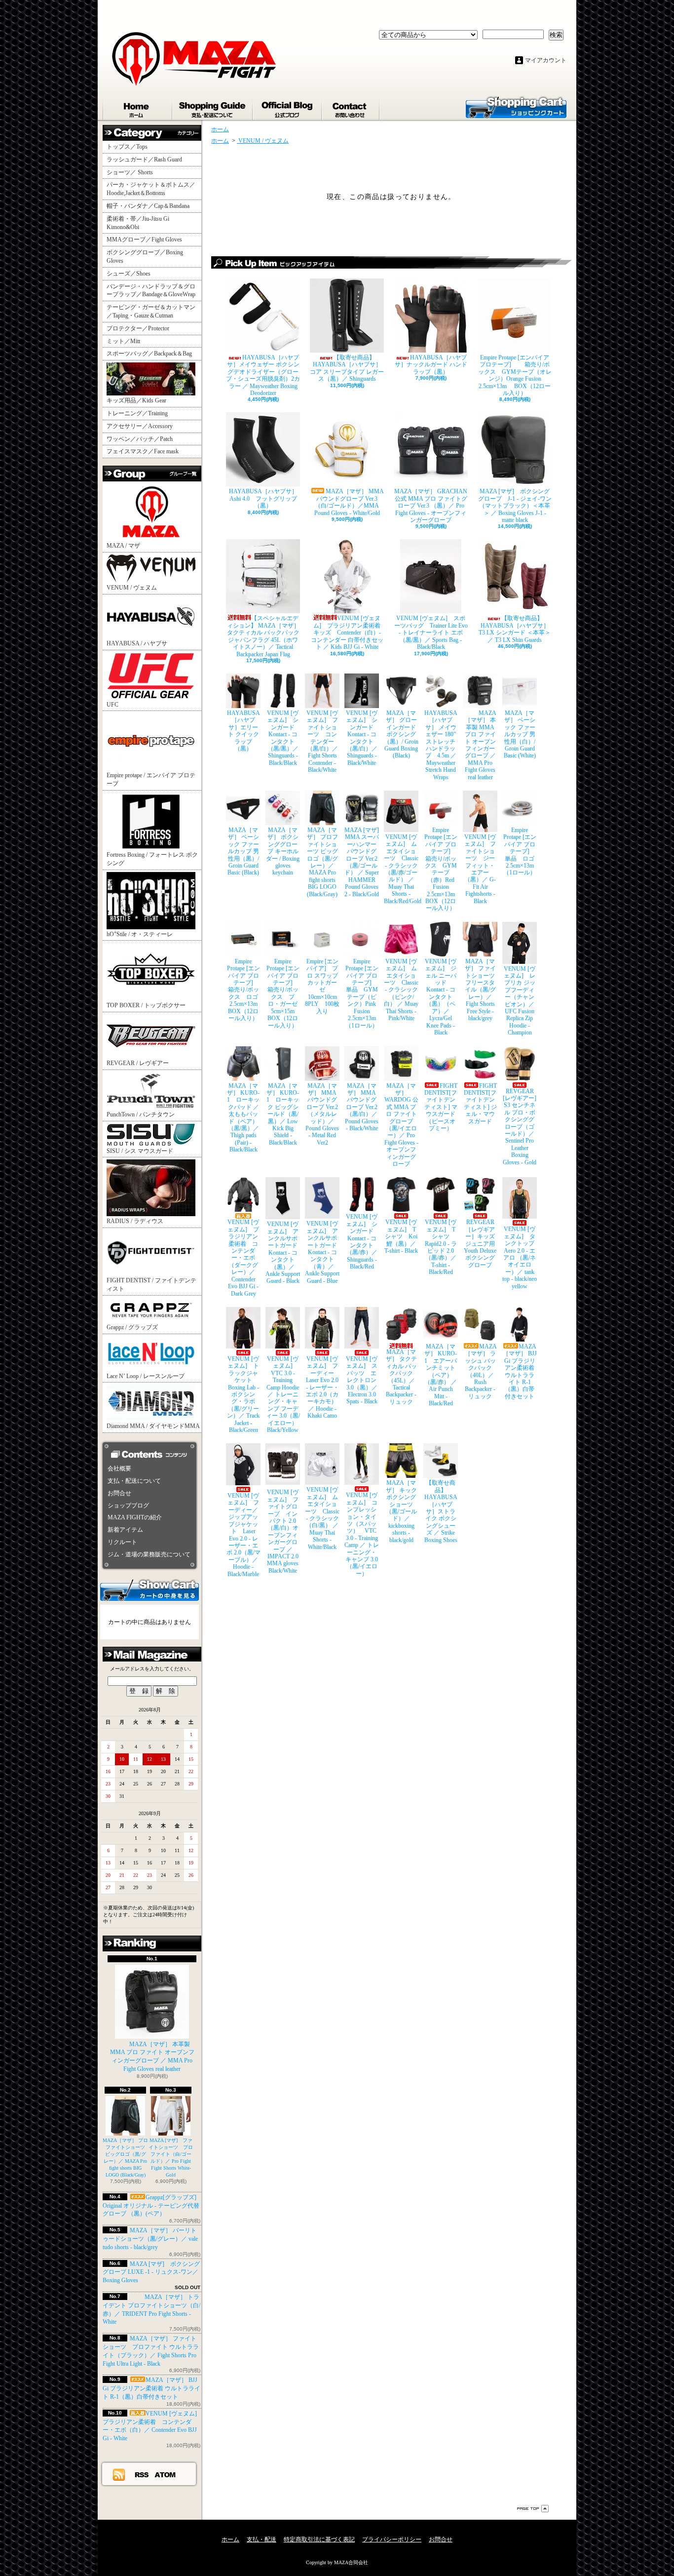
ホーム (138, 108)
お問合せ (351, 108)
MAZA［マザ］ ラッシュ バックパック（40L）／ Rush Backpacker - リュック (481, 1371)
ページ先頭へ (533, 2509)
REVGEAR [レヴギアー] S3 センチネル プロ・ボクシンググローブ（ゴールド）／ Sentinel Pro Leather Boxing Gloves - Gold (520, 1127)
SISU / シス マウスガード (140, 1151)
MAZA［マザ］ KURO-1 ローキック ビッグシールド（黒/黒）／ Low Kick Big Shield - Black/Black (283, 1114)
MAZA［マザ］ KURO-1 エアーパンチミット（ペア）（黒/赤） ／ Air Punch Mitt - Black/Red (441, 1375)
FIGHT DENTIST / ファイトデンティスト (151, 1285)
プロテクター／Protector (141, 328)
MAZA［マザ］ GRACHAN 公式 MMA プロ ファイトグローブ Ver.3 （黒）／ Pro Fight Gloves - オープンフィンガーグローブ (431, 506)
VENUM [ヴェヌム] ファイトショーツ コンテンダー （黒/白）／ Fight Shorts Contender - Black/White (322, 741)
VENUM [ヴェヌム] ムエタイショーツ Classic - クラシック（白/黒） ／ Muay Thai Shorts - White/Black (322, 1518)
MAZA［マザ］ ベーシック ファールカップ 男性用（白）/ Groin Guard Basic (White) (520, 734)
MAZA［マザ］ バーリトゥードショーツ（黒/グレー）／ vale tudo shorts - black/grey (150, 2239)
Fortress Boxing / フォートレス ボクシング (152, 859)
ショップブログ (288, 108)
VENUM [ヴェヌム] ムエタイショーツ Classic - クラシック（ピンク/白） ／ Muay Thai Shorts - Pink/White (401, 990)
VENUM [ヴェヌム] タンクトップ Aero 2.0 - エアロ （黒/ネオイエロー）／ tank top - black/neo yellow (520, 1257)
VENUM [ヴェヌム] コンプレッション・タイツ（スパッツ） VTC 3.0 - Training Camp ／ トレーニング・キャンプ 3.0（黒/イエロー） (362, 1534)
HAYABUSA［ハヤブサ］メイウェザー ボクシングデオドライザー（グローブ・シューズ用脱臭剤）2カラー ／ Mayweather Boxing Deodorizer (263, 375)
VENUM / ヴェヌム (132, 588)
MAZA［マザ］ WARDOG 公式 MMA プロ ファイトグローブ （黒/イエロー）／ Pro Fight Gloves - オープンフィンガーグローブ (401, 1125)
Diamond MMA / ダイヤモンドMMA (153, 1426)
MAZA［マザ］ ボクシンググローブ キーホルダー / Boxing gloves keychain (283, 851)
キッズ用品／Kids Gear (136, 400)
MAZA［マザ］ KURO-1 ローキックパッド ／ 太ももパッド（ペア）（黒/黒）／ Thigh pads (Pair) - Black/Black (243, 1118)
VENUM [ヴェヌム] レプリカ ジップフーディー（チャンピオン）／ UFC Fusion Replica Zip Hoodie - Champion (520, 1001)
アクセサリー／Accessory (140, 426)
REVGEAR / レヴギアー (138, 1063)
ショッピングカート (516, 107)
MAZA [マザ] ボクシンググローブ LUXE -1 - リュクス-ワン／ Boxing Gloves (151, 2272)
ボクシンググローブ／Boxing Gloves (145, 257)
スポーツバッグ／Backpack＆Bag (152, 354)
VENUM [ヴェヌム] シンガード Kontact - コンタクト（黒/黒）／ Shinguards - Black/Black (283, 738)
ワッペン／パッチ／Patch (140, 439)
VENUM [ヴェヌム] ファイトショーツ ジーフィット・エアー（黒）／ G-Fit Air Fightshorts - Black (480, 869)
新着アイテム (125, 1530)
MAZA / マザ (123, 546)
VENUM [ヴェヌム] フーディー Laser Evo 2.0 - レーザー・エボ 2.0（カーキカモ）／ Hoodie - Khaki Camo (323, 1387)
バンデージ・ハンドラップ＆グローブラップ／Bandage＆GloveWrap (154, 291)
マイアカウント (546, 60)
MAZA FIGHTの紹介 (135, 1517)
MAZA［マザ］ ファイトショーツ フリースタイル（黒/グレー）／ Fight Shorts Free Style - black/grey (481, 990)
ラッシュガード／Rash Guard (147, 159)
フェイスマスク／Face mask (143, 451)
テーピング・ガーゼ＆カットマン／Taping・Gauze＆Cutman (151, 311)
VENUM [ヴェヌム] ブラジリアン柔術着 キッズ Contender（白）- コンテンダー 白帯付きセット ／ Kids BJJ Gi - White (347, 633)
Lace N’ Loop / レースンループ (146, 1376)
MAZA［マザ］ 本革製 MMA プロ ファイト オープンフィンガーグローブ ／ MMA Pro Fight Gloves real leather (152, 2057)
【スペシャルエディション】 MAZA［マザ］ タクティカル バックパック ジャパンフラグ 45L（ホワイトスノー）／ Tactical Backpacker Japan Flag (263, 636)
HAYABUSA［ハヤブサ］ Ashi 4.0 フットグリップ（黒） (264, 498)
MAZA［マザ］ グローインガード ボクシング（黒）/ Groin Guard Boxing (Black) (401, 734)
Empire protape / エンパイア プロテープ (151, 779)
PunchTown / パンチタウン (141, 1114)
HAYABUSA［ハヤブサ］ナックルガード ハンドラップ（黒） (431, 365)
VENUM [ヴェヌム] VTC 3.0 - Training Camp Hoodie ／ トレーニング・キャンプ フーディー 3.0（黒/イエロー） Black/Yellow (283, 1394)
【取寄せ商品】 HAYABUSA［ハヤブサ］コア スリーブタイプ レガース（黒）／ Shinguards (347, 368)
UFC (112, 705)
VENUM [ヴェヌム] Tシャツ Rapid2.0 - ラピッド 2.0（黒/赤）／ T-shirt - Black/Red (441, 1247)
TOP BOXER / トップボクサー (146, 1005)
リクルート (122, 1542)
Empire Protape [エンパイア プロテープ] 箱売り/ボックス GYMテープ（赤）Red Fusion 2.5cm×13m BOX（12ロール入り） (441, 869)
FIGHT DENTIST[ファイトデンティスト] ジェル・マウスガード (481, 1104)
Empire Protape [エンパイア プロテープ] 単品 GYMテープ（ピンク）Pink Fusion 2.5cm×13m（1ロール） (362, 993)
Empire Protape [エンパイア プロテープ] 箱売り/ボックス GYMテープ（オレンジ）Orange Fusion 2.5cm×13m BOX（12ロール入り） (515, 375)
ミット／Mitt (123, 341)
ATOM (166, 2474)
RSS (142, 2474)
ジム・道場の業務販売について (149, 1554)
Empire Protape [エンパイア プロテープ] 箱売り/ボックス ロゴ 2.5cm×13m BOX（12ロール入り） (244, 990)
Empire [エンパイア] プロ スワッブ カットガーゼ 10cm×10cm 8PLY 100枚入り (322, 986)
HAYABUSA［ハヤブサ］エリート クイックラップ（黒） (243, 731)
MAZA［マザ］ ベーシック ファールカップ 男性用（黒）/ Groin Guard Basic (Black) (243, 851)
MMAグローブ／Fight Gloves (144, 239)
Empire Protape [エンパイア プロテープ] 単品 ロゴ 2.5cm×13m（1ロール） (520, 851)
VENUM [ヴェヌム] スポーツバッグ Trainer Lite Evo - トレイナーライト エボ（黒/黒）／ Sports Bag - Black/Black (431, 633)
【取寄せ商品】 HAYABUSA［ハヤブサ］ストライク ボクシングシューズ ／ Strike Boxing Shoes (441, 1511)
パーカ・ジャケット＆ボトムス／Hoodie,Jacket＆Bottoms (151, 189)
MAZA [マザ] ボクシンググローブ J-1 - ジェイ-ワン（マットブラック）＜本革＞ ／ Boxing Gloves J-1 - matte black (515, 506)
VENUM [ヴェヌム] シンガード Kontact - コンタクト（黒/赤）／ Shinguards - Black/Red (362, 1242)
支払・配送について (213, 108)
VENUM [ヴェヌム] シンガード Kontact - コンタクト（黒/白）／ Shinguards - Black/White (362, 738)
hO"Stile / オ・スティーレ (140, 934)
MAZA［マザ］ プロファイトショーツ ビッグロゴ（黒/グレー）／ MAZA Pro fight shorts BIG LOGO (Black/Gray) (322, 862)
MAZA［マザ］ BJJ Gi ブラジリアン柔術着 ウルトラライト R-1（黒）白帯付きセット (151, 2388)
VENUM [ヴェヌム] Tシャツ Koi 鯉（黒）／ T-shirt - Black (401, 1236)
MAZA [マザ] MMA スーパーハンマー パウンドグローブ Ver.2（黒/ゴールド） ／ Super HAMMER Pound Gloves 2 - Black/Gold (362, 862)
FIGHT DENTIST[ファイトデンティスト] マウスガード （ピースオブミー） (441, 1107)
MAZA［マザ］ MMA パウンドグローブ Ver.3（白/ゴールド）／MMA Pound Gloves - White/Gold (349, 502)
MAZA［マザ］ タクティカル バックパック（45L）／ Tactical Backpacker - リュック (401, 1377)
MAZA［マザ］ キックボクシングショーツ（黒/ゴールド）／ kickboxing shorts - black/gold (401, 1511)
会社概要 (119, 1468)
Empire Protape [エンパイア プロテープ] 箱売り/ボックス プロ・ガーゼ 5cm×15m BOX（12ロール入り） (283, 993)
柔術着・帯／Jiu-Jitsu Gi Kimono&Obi (138, 223)
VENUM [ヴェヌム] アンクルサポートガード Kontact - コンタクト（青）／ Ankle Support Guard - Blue (322, 1252)
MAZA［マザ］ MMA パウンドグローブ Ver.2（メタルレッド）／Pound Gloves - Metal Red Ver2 (322, 1114)
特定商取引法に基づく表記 (319, 2539)
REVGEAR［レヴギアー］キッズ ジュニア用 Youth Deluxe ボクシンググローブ (480, 1243)
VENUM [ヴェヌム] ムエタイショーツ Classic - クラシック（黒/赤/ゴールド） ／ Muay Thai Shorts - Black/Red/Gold (401, 869)
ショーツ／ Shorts (133, 172)
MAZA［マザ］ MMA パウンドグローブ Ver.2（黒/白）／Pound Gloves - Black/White (362, 1107)
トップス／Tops (131, 147)
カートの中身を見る (150, 1589)
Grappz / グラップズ (132, 1327)
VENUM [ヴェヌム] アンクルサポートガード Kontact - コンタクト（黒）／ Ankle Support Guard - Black (283, 1252)
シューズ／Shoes (129, 274)
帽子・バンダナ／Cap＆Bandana (151, 206)
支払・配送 (262, 2539)
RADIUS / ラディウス (135, 1221)
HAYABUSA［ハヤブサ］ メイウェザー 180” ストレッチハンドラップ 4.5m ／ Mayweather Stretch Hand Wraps (441, 745)
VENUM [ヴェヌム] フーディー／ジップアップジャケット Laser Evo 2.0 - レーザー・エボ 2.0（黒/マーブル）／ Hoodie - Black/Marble (243, 1535)
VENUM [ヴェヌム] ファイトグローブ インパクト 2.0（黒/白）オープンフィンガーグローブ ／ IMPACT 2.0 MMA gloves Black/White (283, 1531)
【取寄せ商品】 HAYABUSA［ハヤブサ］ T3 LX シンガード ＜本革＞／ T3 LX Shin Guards (515, 629)
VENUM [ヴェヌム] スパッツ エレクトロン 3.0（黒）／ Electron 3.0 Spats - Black (362, 1380)
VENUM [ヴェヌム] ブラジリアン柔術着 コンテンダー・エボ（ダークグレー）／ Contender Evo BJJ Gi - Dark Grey (243, 1258)
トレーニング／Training (137, 413)
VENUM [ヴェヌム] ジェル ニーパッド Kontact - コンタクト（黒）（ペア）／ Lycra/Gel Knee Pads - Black (441, 997)
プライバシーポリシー (392, 2539)
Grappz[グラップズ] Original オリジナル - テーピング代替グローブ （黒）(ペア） (151, 2206)
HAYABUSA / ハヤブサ (137, 643)
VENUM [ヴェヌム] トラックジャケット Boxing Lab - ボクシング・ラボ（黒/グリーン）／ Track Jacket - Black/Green (243, 1394)
